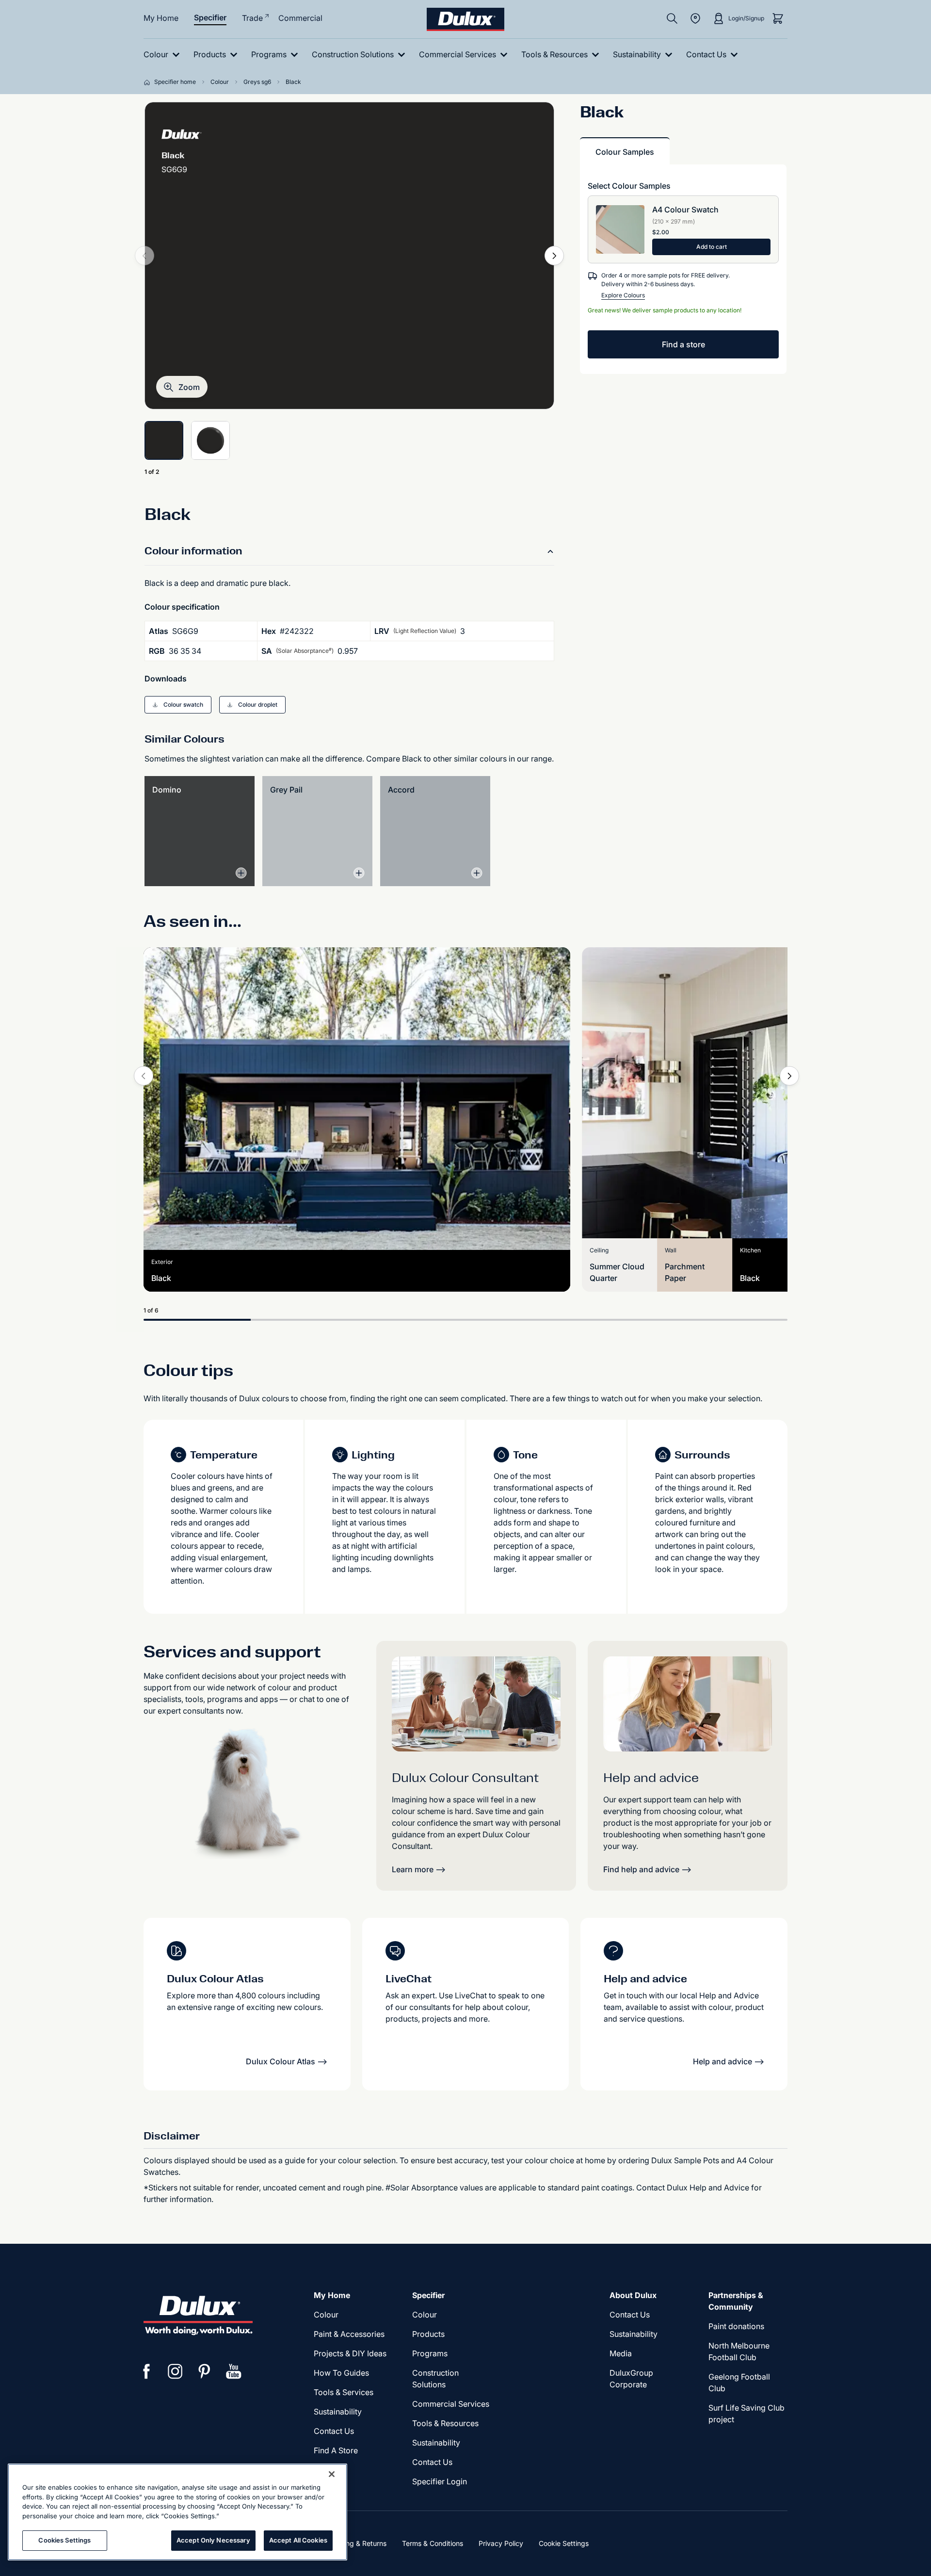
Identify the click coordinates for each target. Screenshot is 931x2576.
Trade (252, 18)
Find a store (683, 344)
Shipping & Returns (356, 2543)
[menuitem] (164, 55)
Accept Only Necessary (213, 2540)
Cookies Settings (64, 2540)
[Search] (672, 18)
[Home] (149, 82)
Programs (430, 2353)
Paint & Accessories (349, 2334)
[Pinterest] (205, 2371)
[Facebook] (146, 2371)
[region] (177, 2512)
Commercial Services (451, 2404)
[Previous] (144, 1076)
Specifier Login (440, 2481)
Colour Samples (625, 152)
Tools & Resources (445, 2423)
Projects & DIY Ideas (350, 2353)
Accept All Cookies (298, 2540)
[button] (182, 387)
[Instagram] (176, 2371)
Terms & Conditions (433, 2543)
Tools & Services (344, 2392)
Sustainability (436, 2443)
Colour (326, 2315)
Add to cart (712, 247)
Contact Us (334, 2431)
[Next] (554, 256)
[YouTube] (234, 2371)
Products (428, 2334)
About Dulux (633, 2295)
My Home (161, 18)
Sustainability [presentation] (338, 2412)
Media (621, 2353)
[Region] (695, 18)
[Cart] (778, 18)
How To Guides (341, 2373)
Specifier (210, 17)
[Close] (332, 2474)
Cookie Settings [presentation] (564, 2543)
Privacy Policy (501, 2543)
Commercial (300, 18)
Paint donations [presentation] (736, 2326)
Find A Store (336, 2450)
